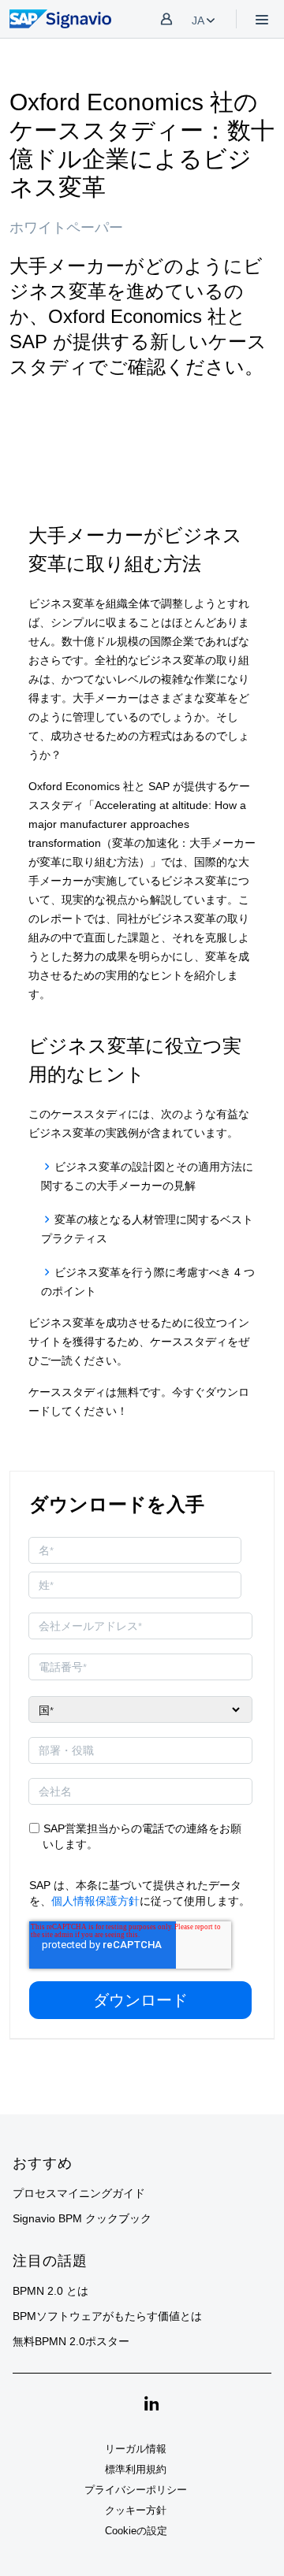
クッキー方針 (136, 2510)
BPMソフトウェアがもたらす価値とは (107, 2316)
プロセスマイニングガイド (79, 2193)
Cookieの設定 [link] (136, 2531)
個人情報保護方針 (95, 1901)
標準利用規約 (136, 2469)
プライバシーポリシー (136, 2490)
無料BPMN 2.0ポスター (71, 2341)
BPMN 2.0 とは (50, 2291)
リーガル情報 (136, 2449)
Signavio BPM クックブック (82, 2218)
